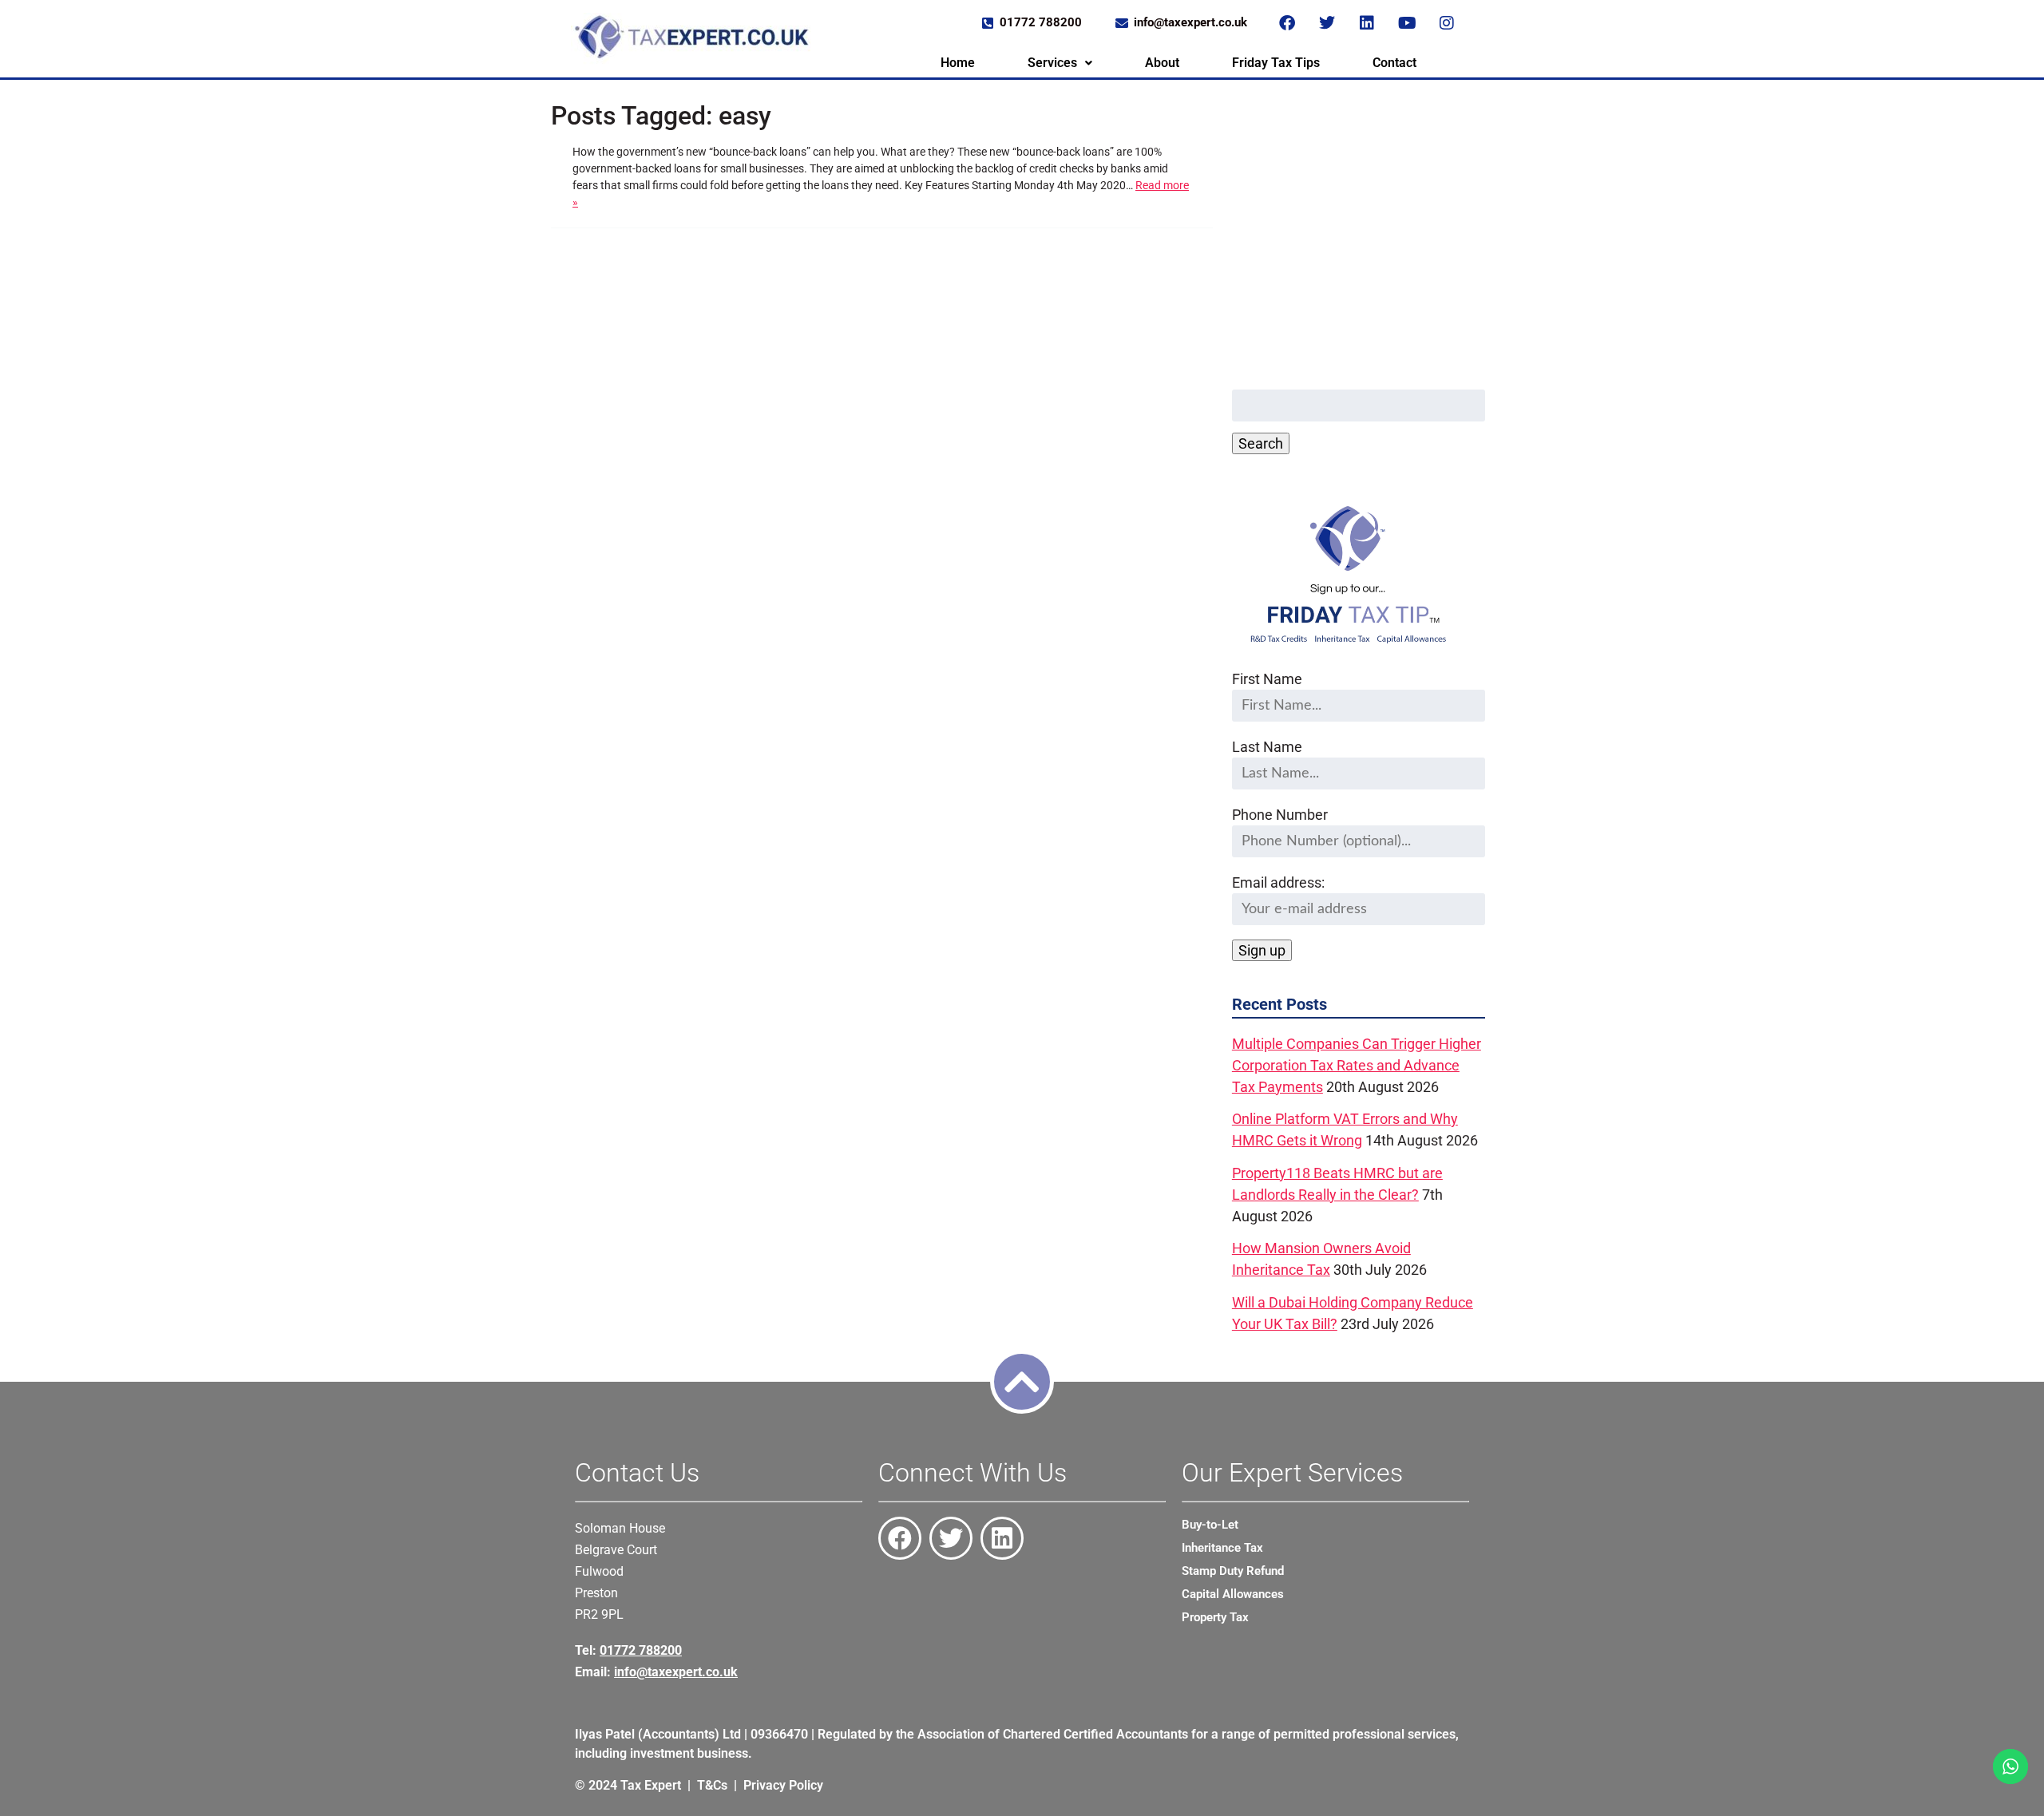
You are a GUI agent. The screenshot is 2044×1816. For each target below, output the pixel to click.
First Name (1267, 679)
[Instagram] (1447, 23)
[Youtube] (1407, 23)
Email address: (1278, 882)
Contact (1394, 63)
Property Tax (1215, 1617)
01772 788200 (641, 1650)
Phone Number (1280, 815)
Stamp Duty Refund (1233, 1571)
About (1162, 63)
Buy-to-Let (1210, 1525)
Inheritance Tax (1222, 1548)
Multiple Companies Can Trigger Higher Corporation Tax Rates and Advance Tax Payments (1357, 1065)
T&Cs (712, 1785)
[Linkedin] (1367, 23)
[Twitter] (1327, 23)
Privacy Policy (783, 1785)
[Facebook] (1287, 23)
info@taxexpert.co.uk (676, 1672)
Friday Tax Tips (1276, 63)
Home (958, 63)
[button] (1060, 63)
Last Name (1267, 747)
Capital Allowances (1233, 1594)
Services (1052, 63)
